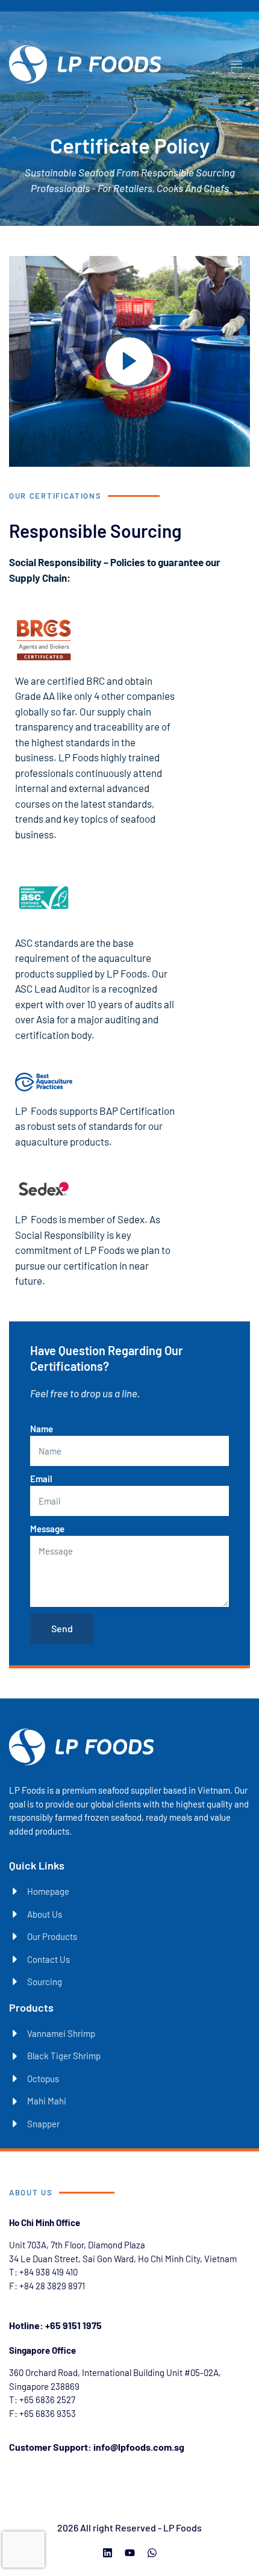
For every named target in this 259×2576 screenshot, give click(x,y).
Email (41, 1479)
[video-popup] (129, 361)
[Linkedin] (108, 2553)
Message (47, 1529)
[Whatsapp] (152, 2553)
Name (42, 1429)
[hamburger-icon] (236, 64)
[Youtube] (130, 2553)
